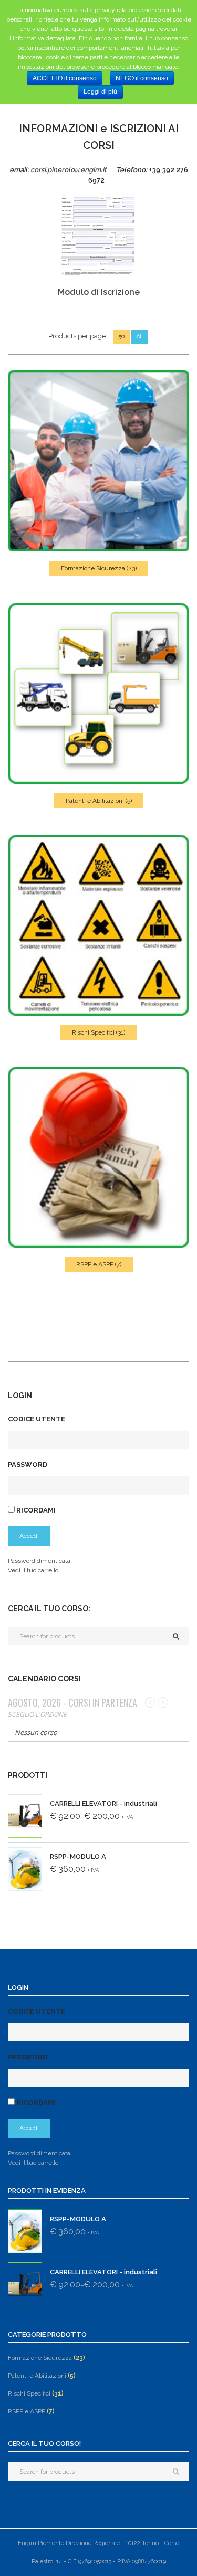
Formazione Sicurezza (99, 568)
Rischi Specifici (98, 1032)
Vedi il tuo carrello (33, 1570)
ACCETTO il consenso (65, 78)
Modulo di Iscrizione (99, 292)
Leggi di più (100, 92)
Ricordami (35, 1510)
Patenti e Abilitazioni (99, 801)
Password (28, 1465)
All (139, 337)
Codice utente (37, 1419)
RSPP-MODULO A (78, 1856)
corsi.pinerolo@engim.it (69, 170)
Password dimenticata (39, 1561)
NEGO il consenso (142, 78)
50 (121, 337)
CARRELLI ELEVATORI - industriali (103, 1803)
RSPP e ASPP (99, 1264)
